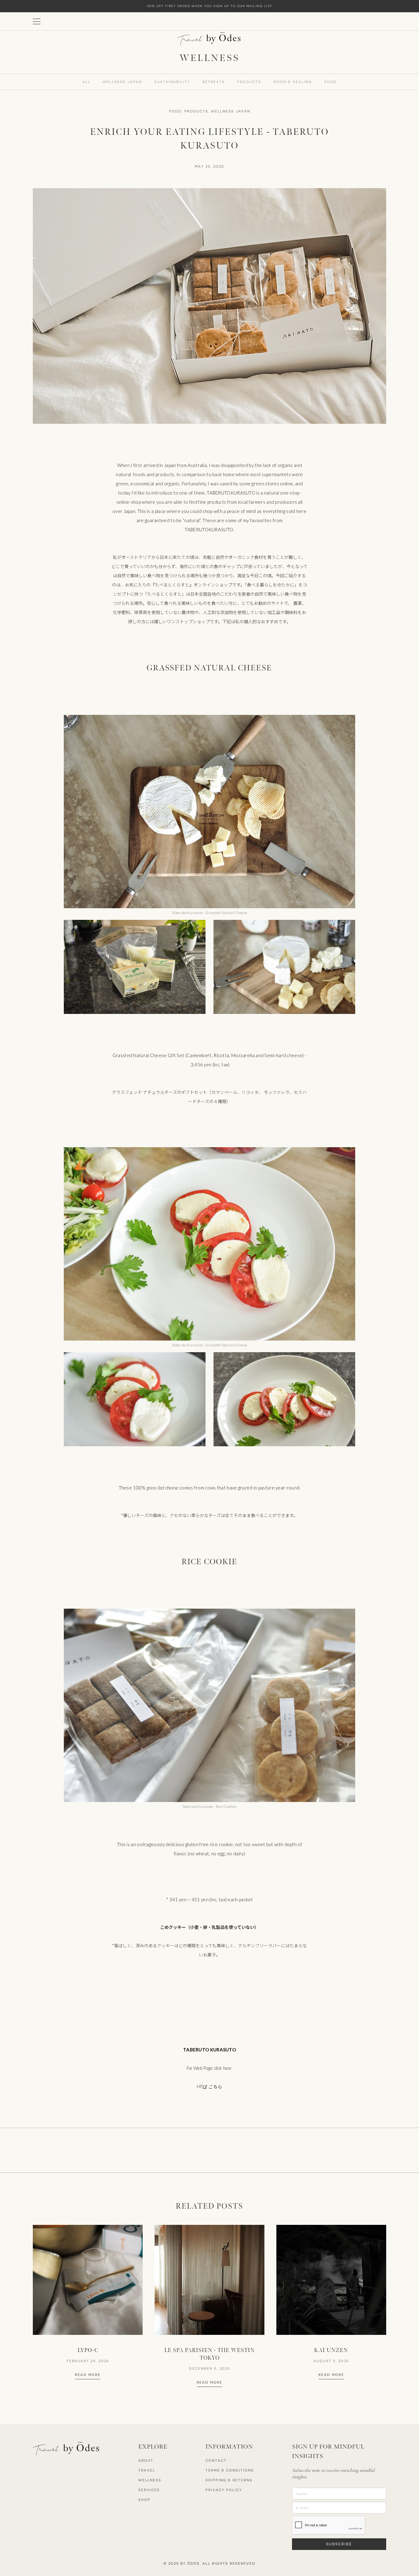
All (86, 82)
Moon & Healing (293, 82)
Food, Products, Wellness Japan (210, 111)
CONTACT (216, 2461)
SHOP (144, 2500)
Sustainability (172, 82)
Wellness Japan (122, 82)
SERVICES (149, 2490)
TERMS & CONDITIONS (230, 2470)
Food (331, 82)
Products (249, 82)
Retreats (214, 82)
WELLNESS (150, 2480)
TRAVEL (147, 2470)
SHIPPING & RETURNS (229, 2480)
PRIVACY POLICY (224, 2490)
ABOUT (146, 2461)
